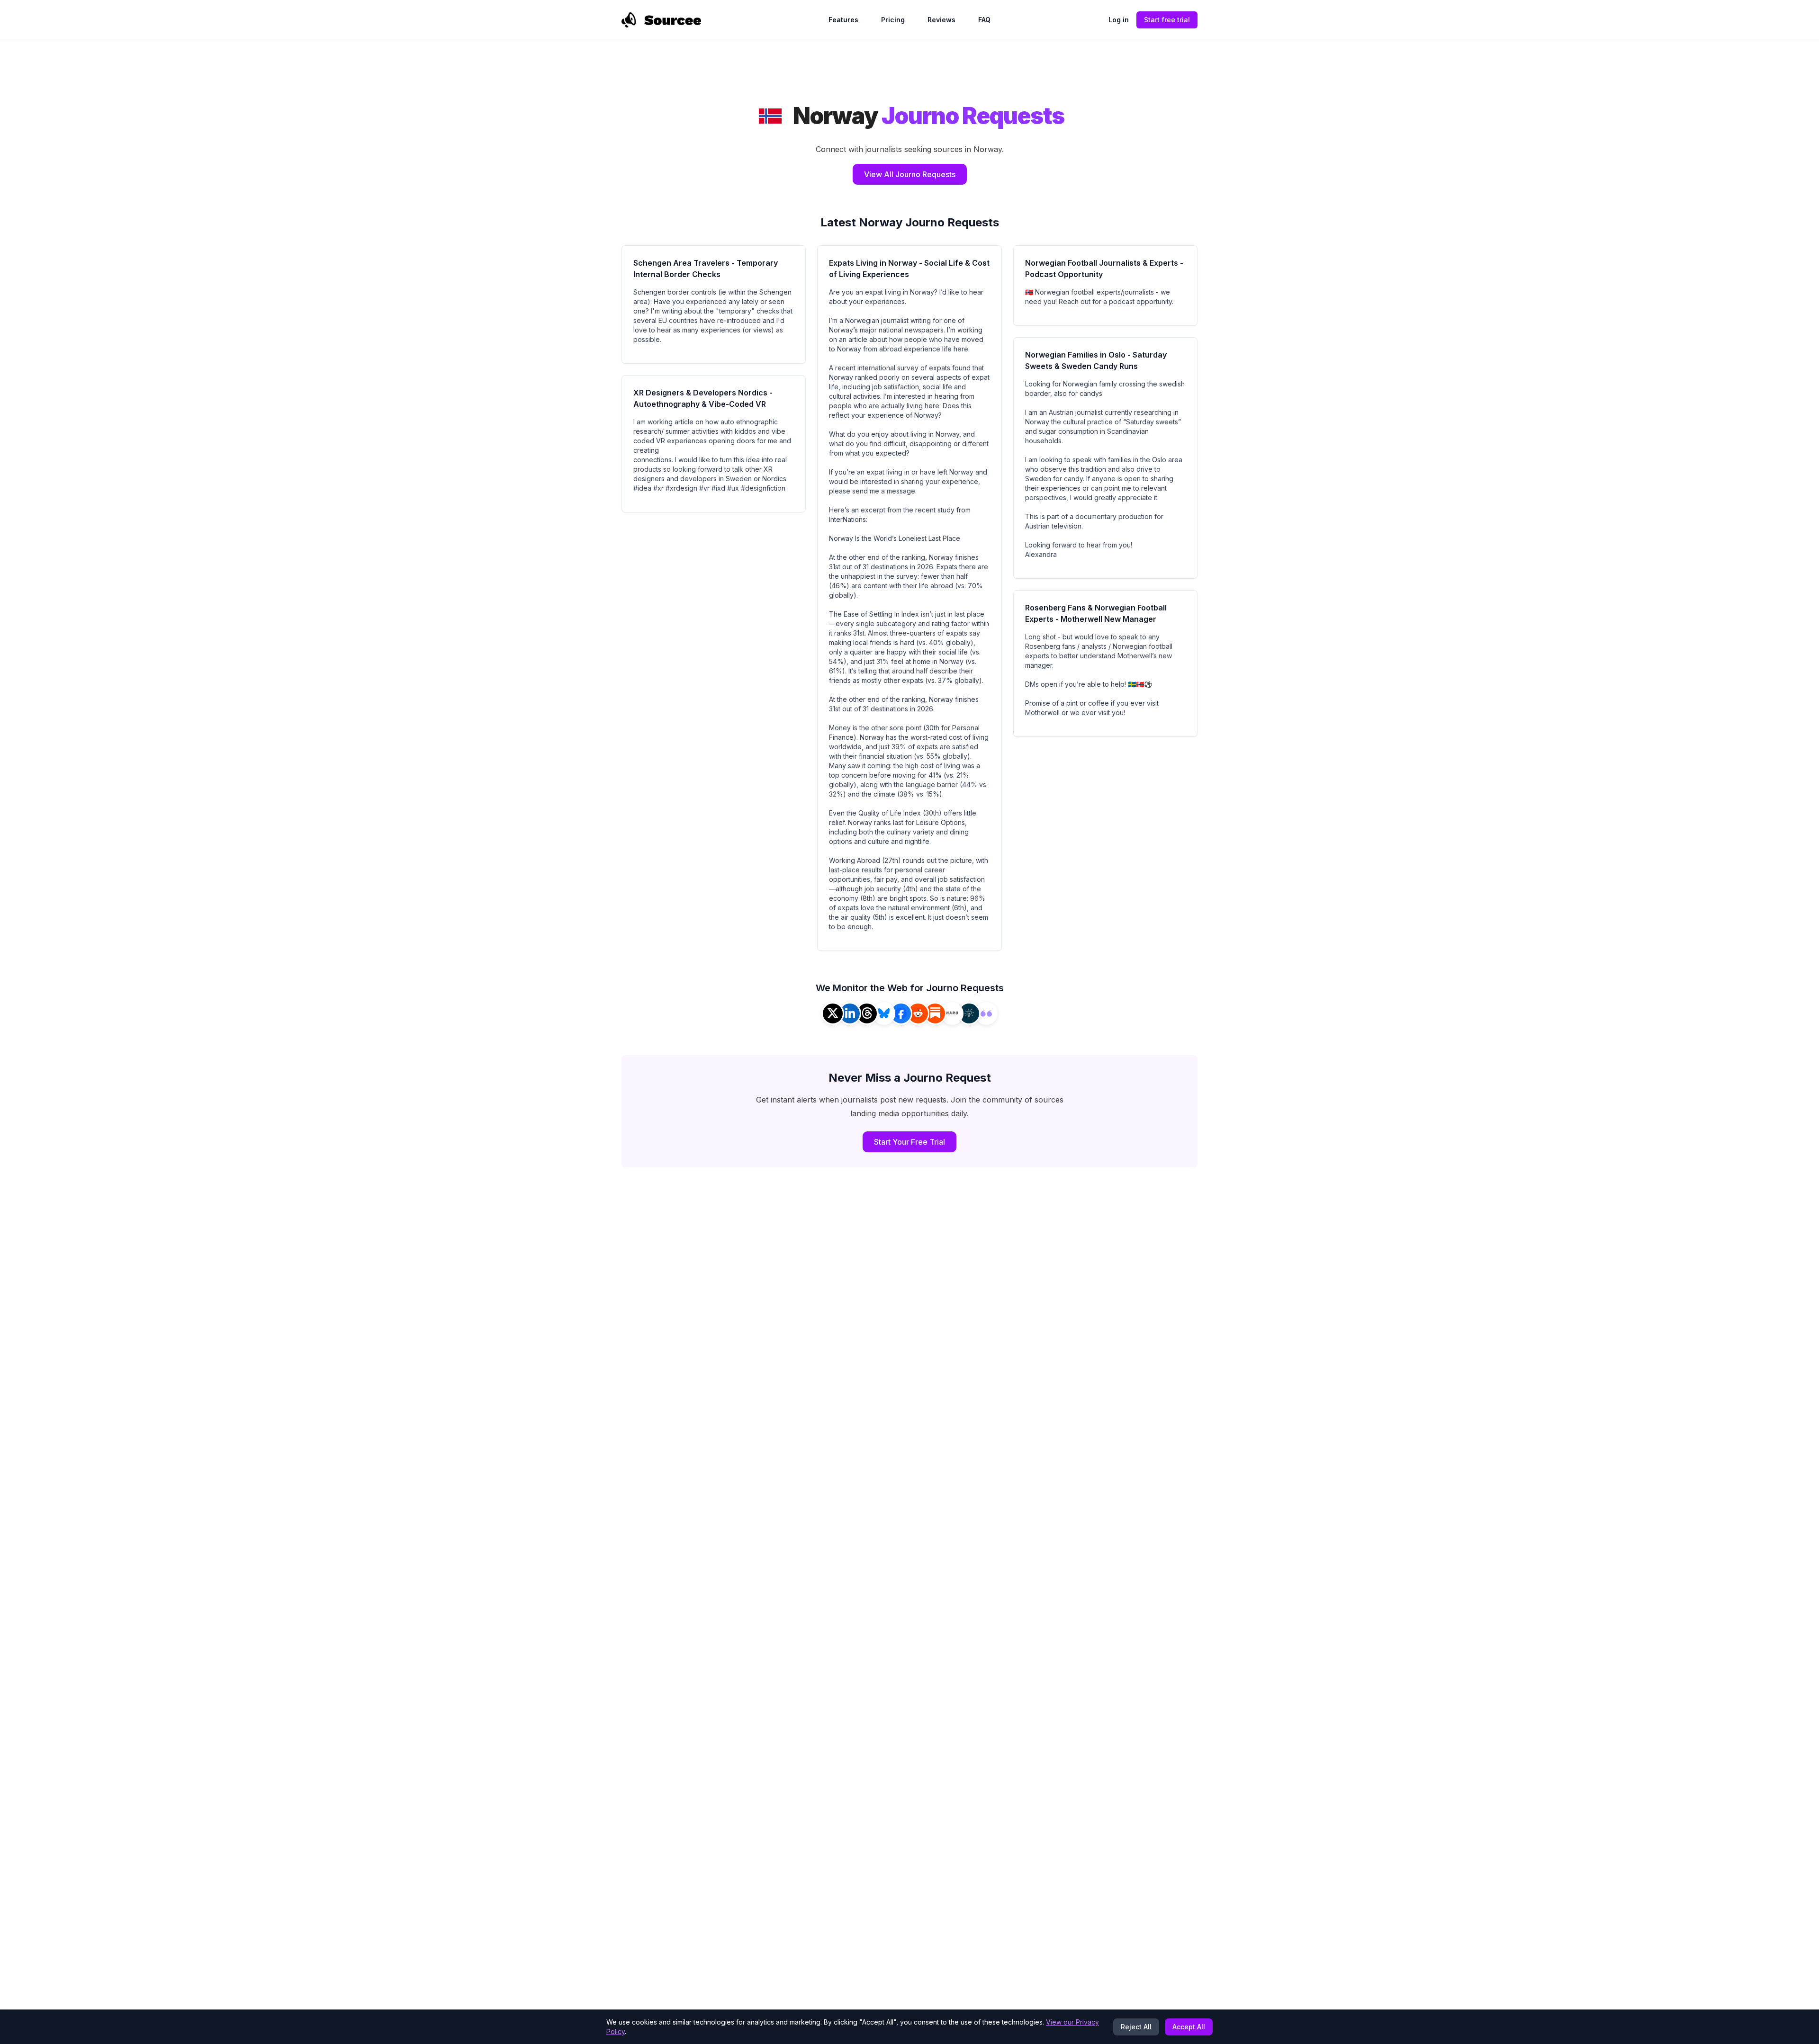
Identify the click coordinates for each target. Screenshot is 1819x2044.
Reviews (941, 20)
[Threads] (867, 1013)
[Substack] (935, 1013)
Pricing (893, 20)
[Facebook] (901, 1013)
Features (843, 20)
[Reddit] (918, 1013)
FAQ (984, 20)
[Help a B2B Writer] (969, 1013)
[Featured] (986, 1013)
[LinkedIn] (850, 1013)
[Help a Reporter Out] (952, 1013)
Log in (1119, 20)
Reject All (1136, 2027)
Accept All (1189, 2027)
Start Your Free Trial (909, 1142)
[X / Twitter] (833, 1013)
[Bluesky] (884, 1013)
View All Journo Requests (910, 174)
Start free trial (1167, 20)
